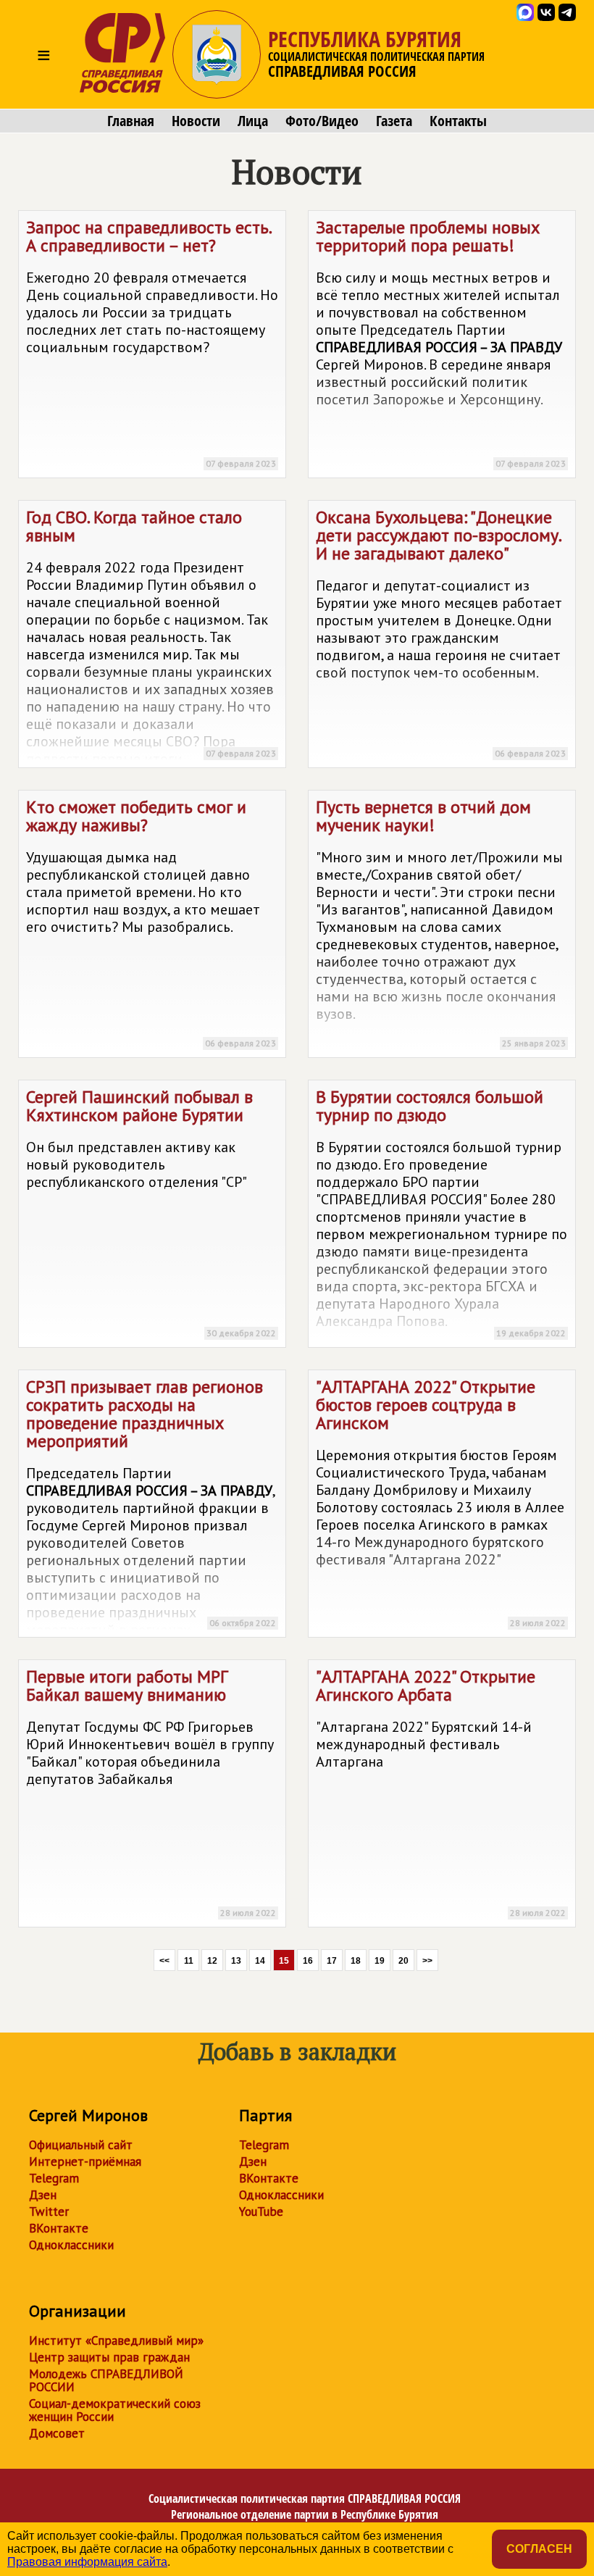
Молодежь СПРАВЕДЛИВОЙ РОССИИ (106, 2380)
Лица (253, 121)
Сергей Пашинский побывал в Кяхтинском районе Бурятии (151, 1212)
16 (308, 1961)
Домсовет (57, 2433)
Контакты (458, 121)
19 (380, 1961)
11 (189, 1961)
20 (403, 1961)
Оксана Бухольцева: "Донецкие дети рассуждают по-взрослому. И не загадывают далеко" (441, 632)
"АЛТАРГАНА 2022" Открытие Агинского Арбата (441, 1792)
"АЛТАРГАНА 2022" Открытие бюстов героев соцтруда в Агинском (441, 1502)
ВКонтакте (59, 2228)
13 (236, 1961)
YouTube (261, 2212)
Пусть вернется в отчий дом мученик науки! (441, 922)
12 (212, 1961)
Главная (131, 121)
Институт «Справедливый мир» (116, 2341)
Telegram (54, 2178)
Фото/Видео (322, 121)
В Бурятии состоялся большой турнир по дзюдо (442, 1212)
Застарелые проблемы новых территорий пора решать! (441, 342)
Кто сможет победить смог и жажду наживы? (151, 922)
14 (260, 1961)
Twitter (49, 2212)
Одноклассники (71, 2245)
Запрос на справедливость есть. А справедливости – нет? (152, 342)
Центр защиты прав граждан (109, 2357)
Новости (196, 121)
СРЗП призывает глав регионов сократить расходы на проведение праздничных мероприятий (151, 1506)
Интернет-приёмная (85, 2162)
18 (356, 1961)
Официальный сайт (81, 2145)
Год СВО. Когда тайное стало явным (151, 637)
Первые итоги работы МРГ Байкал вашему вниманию (151, 1792)
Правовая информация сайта (87, 2562)
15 (284, 1961)
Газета (394, 121)
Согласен (539, 2549)
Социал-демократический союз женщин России (115, 2410)
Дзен (43, 2195)
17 (332, 1961)
